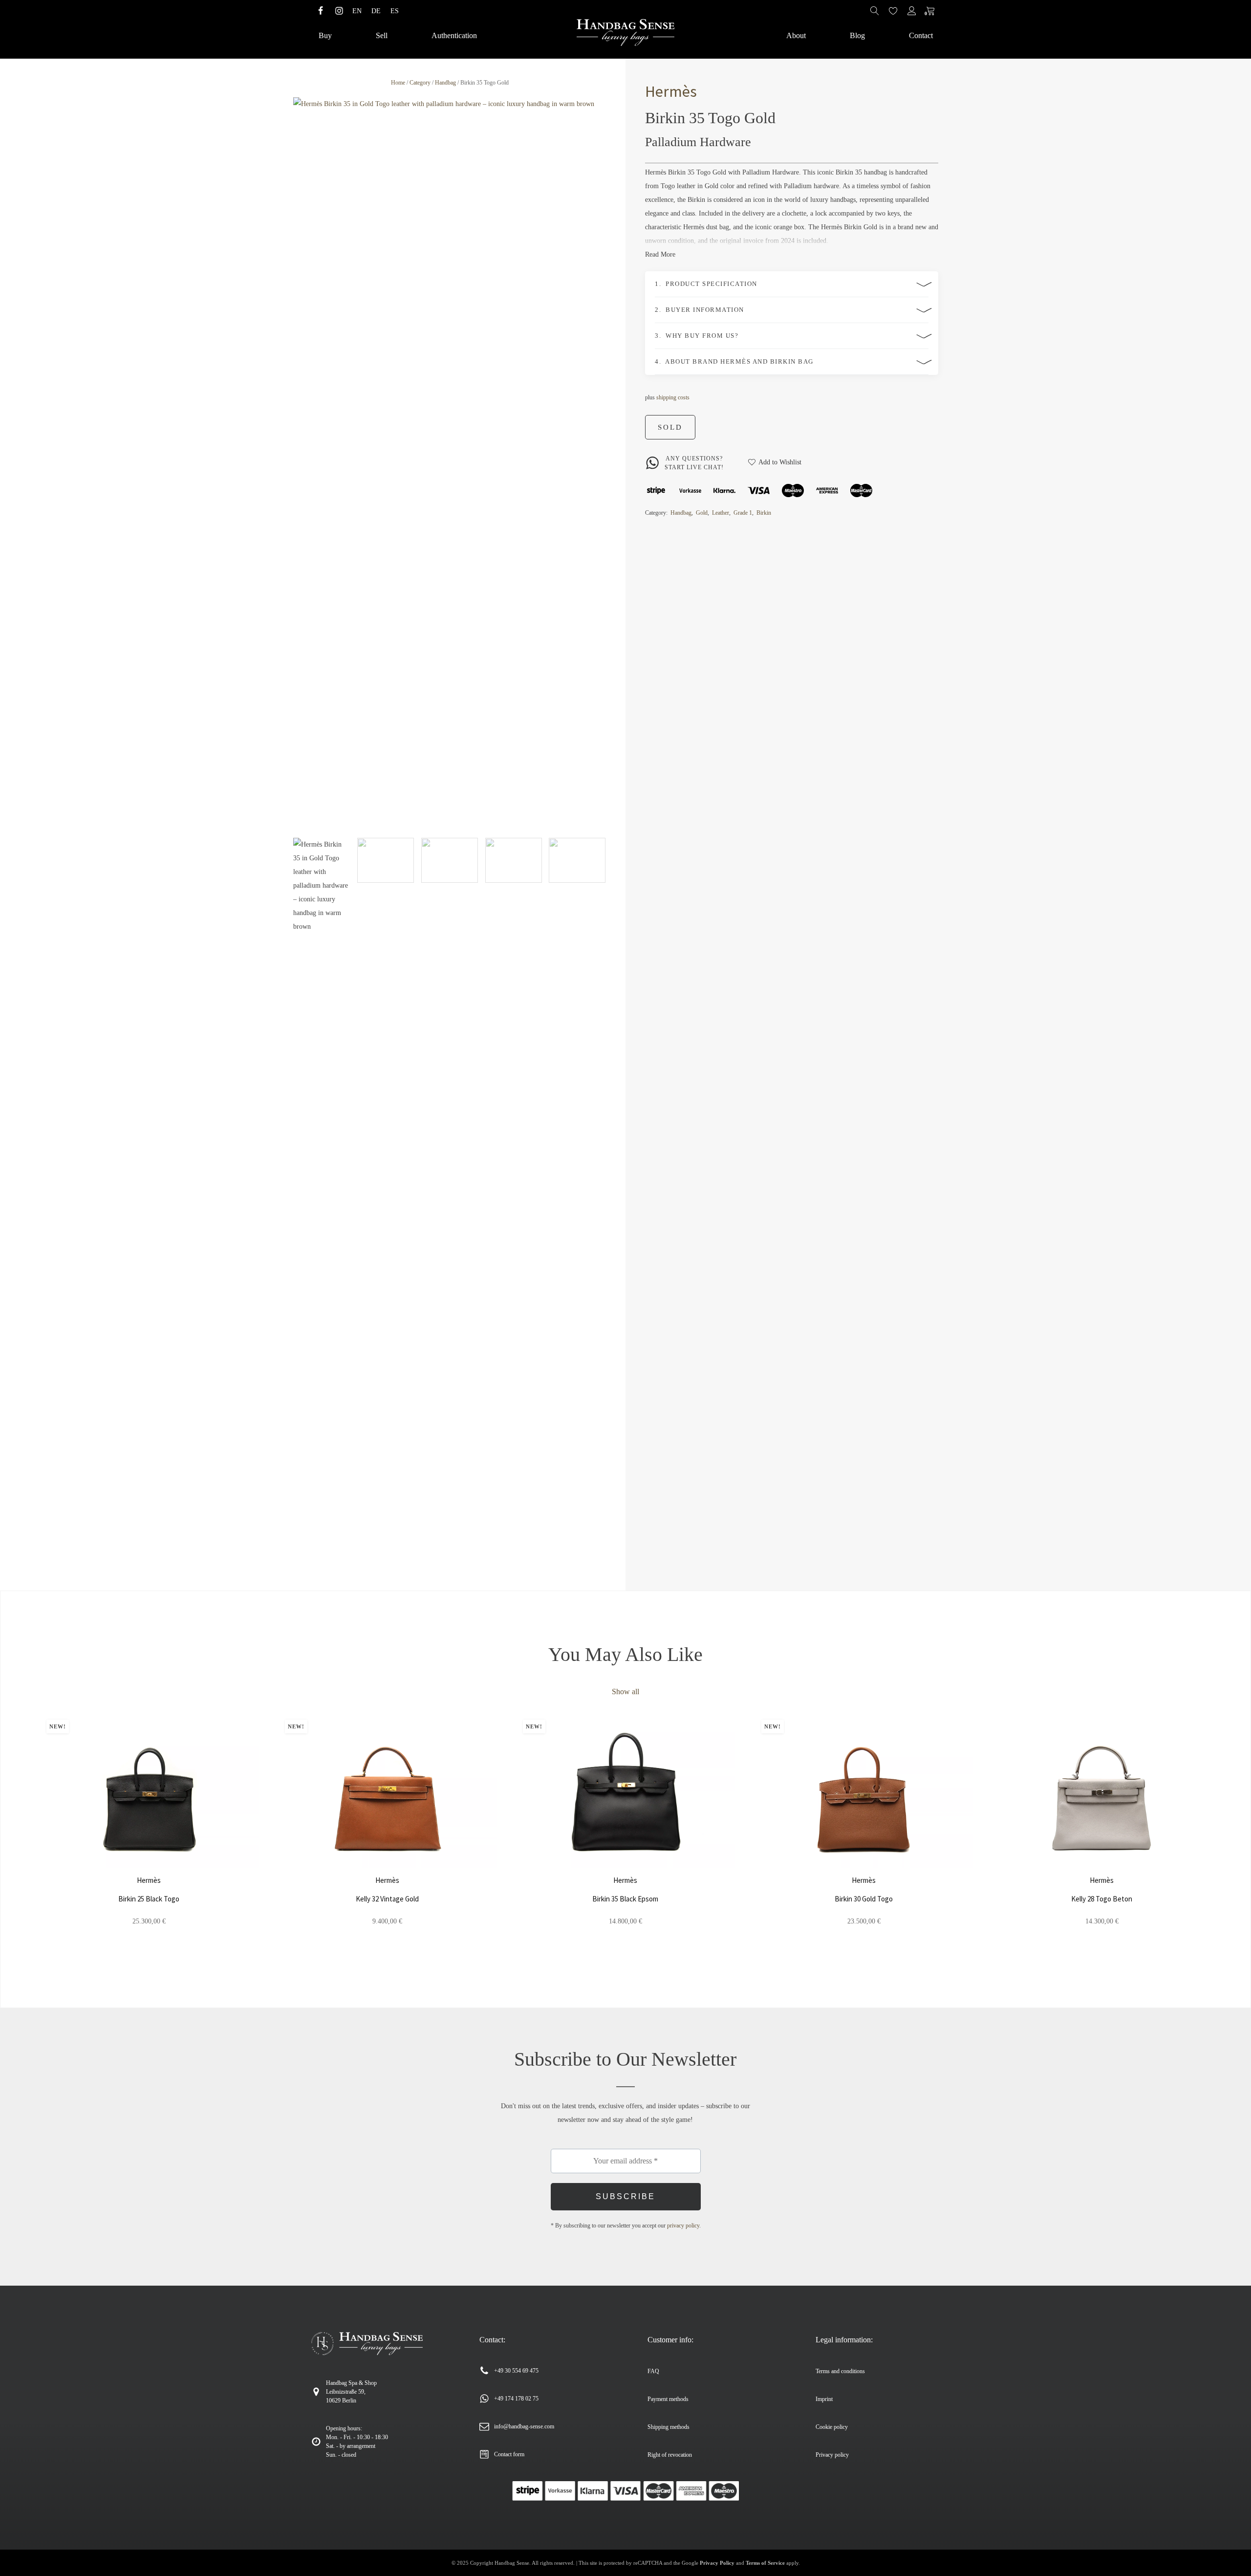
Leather (721, 513)
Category (420, 83)
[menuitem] (357, 11)
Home (398, 83)
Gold (702, 513)
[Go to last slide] (27, 1836)
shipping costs (673, 397)
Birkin (764, 513)
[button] (322, 1204)
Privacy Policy (717, 2563)
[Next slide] (599, 464)
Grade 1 (743, 513)
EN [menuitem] (357, 11)
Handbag (445, 83)
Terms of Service (765, 2563)
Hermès (671, 91)
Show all (625, 1692)
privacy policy (683, 2226)
